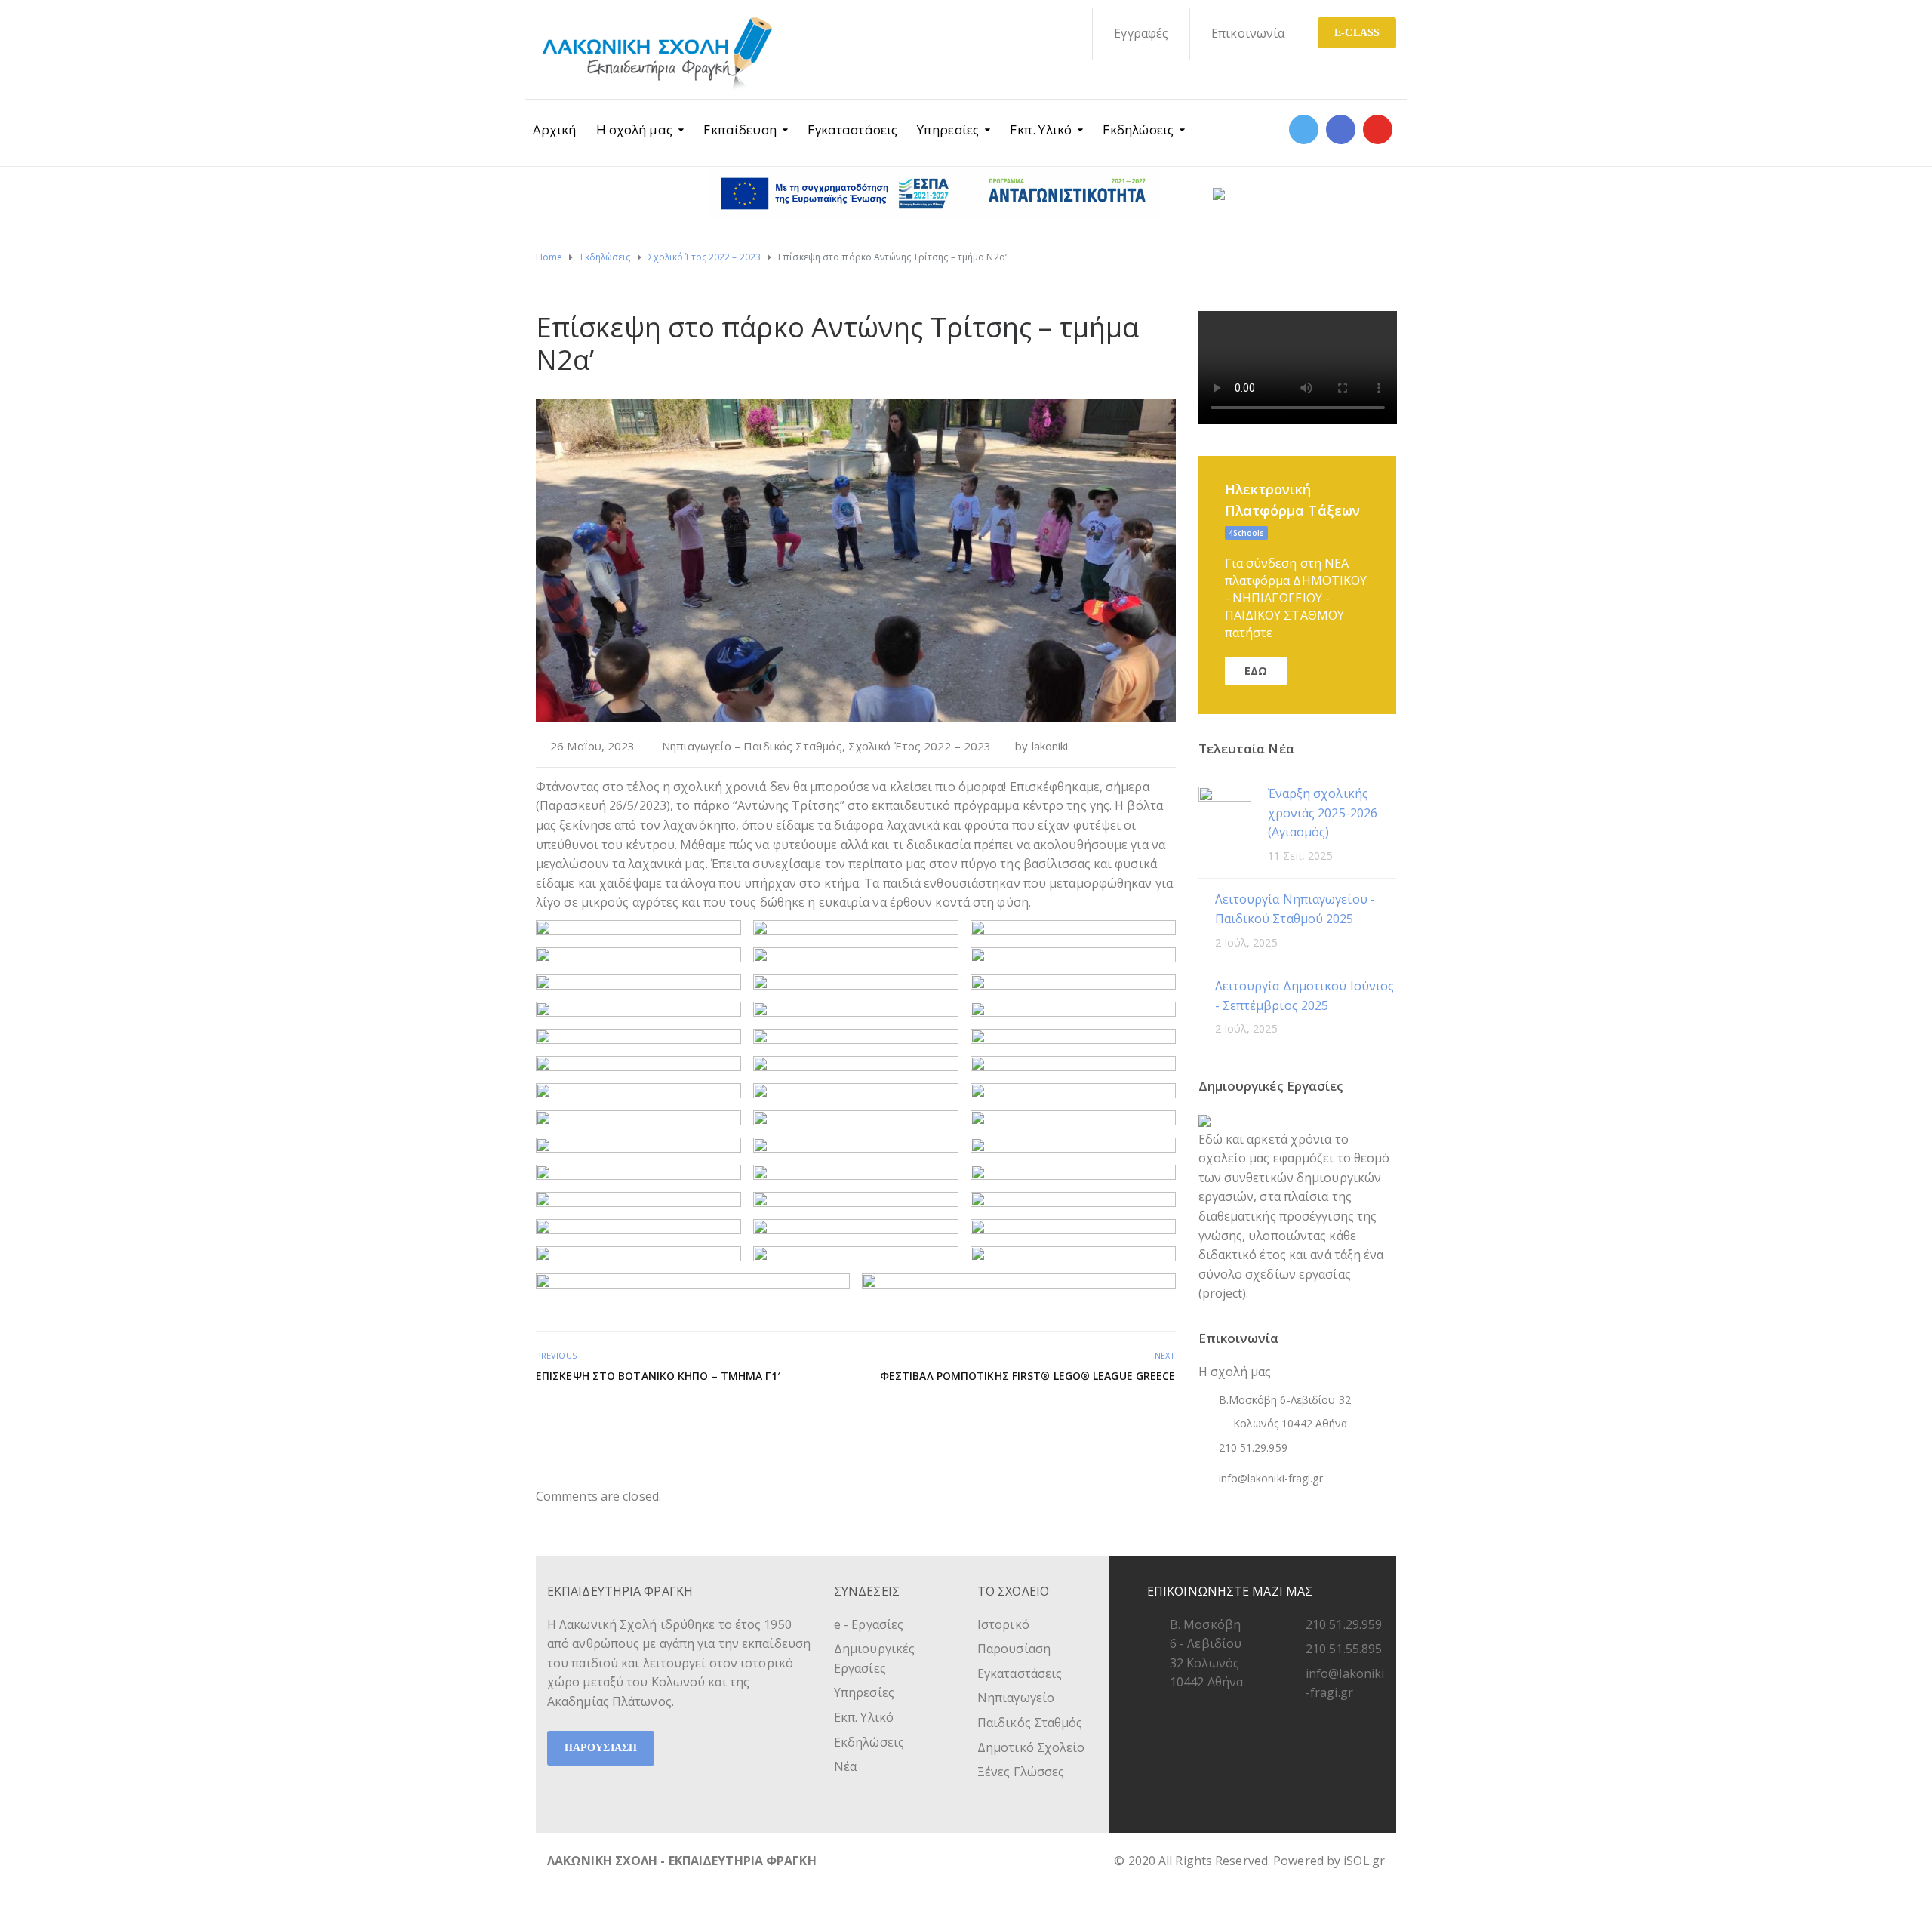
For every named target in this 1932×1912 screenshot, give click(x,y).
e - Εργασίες (869, 1624)
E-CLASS (1357, 33)
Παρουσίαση (1014, 1649)
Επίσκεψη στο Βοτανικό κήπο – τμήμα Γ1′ (658, 1376)
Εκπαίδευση (740, 129)
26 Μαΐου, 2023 (592, 746)
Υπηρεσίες (948, 129)
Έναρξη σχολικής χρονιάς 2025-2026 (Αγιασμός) (1323, 813)
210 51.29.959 (1344, 1624)
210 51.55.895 (1344, 1649)
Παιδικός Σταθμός (1030, 1723)
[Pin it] (1149, 1432)
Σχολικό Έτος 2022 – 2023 (920, 746)
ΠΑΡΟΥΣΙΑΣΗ (601, 1748)
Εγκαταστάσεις (852, 129)
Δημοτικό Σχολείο (1031, 1747)
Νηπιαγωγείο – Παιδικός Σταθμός (752, 746)
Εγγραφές (1141, 33)
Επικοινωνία (1248, 33)
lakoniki (1050, 746)
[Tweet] (1132, 1432)
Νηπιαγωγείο (1016, 1698)
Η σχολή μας (634, 129)
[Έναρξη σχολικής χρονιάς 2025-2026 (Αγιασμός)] (1225, 812)
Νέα (845, 1766)
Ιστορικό (1003, 1624)
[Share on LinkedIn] (1166, 1432)
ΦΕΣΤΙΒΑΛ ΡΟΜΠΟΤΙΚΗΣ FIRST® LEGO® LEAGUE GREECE (1028, 1376)
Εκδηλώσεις (1138, 129)
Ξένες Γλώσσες (1021, 1772)
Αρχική (555, 129)
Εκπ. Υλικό (1041, 129)
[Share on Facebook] (1116, 1432)
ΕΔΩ (1256, 671)
